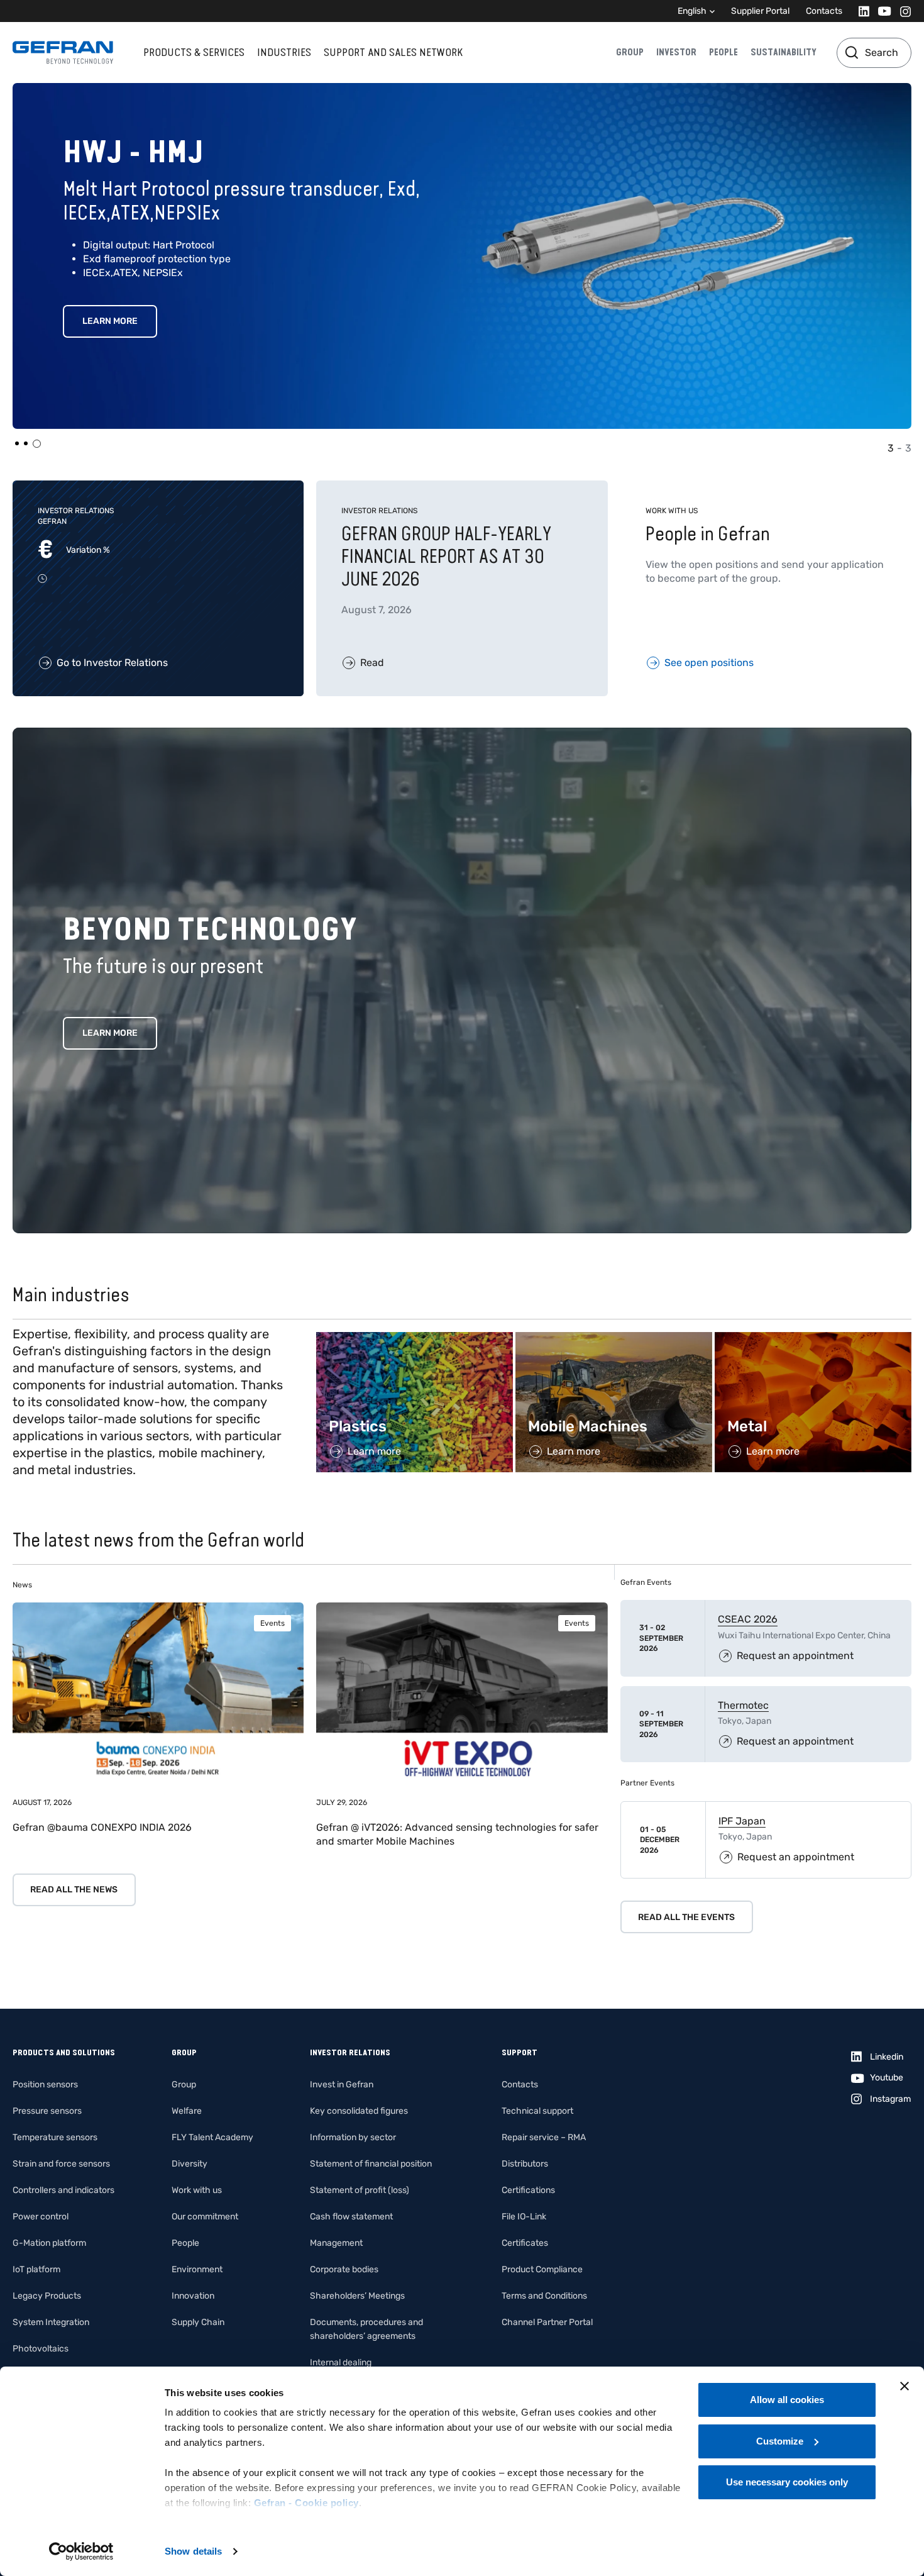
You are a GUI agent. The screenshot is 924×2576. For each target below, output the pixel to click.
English (692, 11)
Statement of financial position (371, 2164)
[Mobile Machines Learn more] (614, 1339)
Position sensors (45, 2085)
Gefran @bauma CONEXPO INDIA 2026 (102, 1827)
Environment (197, 2269)
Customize (780, 2441)
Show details (193, 2551)
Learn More (110, 321)
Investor (676, 52)
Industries (284, 52)
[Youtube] (881, 11)
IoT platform (36, 2269)
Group (630, 52)
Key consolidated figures (359, 2111)
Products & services (194, 52)
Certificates (525, 2243)
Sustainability (784, 52)
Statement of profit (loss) (360, 2190)
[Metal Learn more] (813, 1339)
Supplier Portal (760, 11)
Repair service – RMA (544, 2137)
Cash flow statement (351, 2217)
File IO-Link (524, 2217)
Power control (41, 2217)
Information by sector (353, 2137)
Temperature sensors (55, 2137)
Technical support (537, 2111)
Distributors (525, 2164)
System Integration (51, 2322)
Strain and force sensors (61, 2164)
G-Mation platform (49, 2243)
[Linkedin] (860, 11)
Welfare (187, 2111)
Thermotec (743, 1705)
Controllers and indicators (63, 2190)
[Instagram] (902, 11)
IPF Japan (742, 1821)
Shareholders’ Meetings (357, 2296)
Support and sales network (393, 52)
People (723, 52)
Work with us (197, 2190)
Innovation (193, 2296)
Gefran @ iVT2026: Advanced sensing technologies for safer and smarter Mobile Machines (457, 1834)
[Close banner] (905, 2386)
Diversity (190, 2164)
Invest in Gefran (342, 2085)
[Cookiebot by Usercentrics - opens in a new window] (81, 2551)
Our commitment (205, 2217)
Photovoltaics (41, 2349)
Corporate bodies (344, 2269)
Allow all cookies (787, 2400)
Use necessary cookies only (787, 2482)
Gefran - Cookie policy (306, 2503)
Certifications (528, 2190)
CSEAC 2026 (748, 1619)
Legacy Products (47, 2296)
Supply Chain (198, 2322)
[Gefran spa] (63, 53)
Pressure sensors (47, 2111)
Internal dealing (341, 2362)
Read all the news (74, 1890)
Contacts (824, 11)
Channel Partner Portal (547, 2322)
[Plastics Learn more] (415, 1339)
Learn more (110, 1033)
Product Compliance (542, 2269)
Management (336, 2243)
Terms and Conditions (544, 2296)
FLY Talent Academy (212, 2137)
